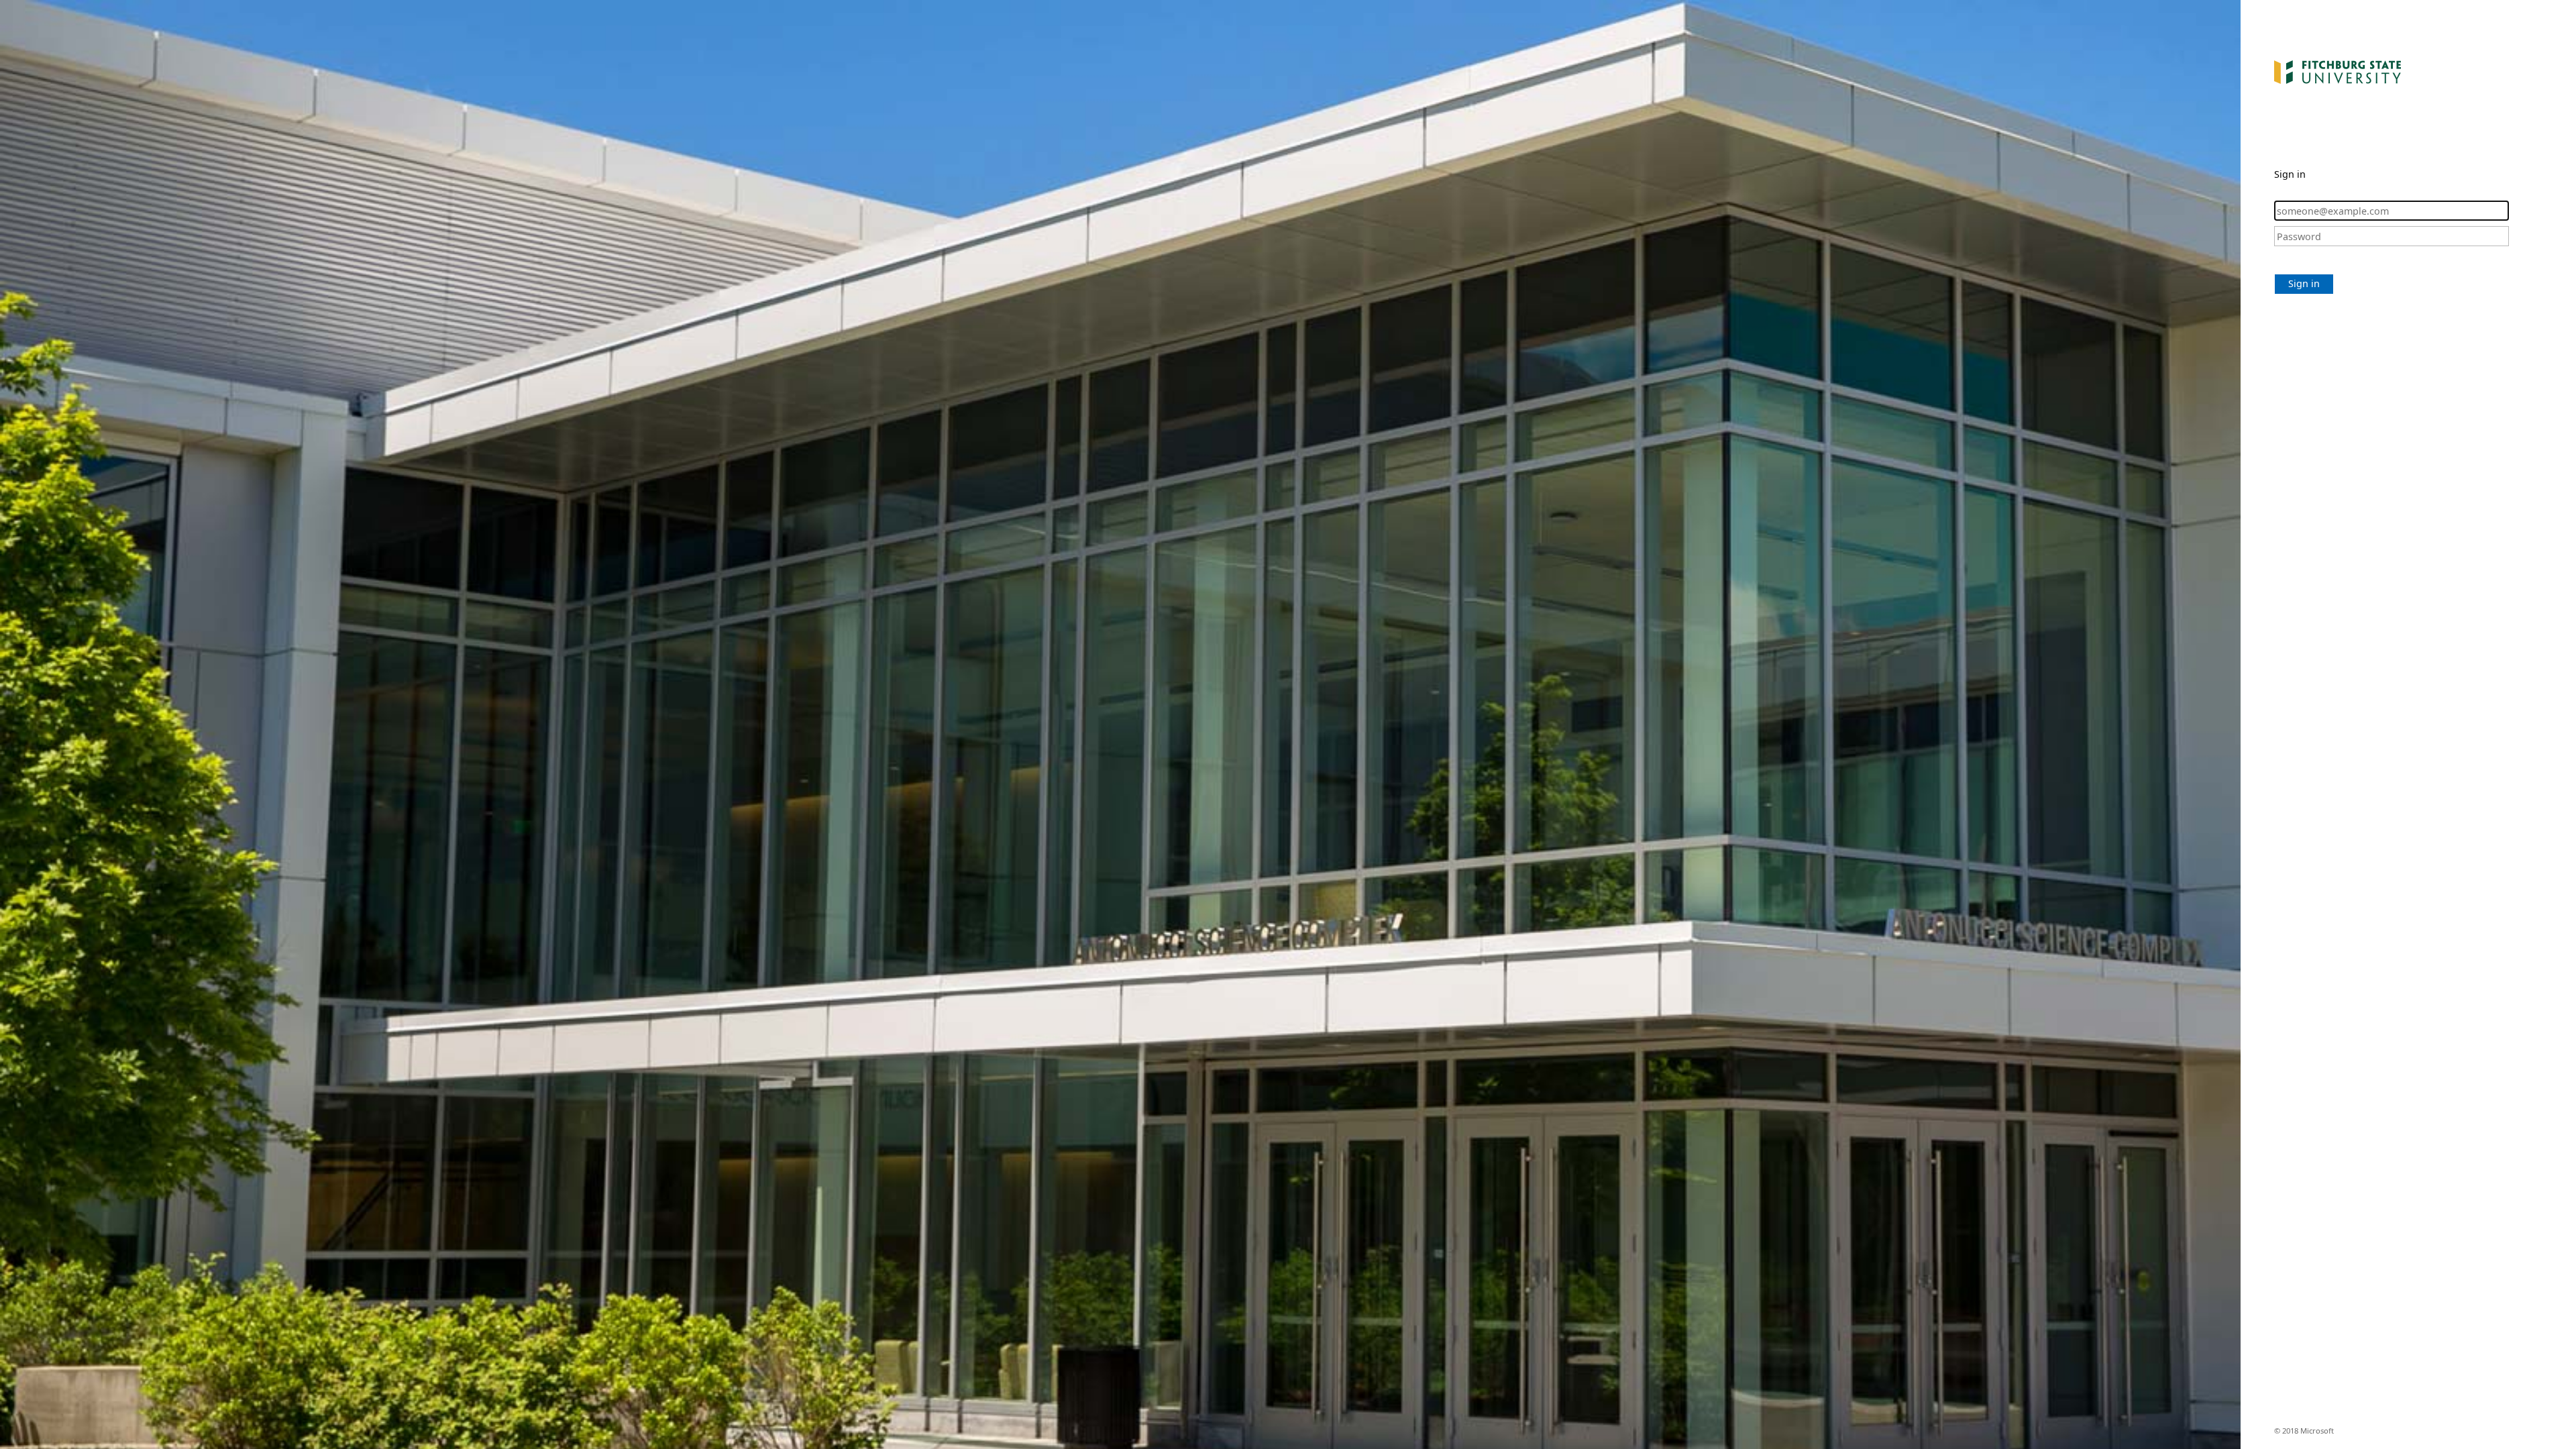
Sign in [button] (2304, 283)
